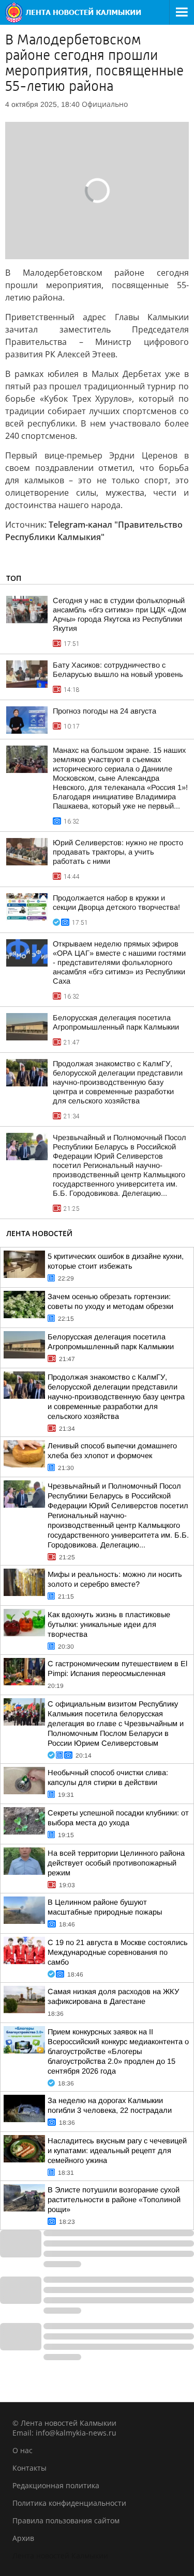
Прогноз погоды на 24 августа (105, 711)
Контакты (29, 2468)
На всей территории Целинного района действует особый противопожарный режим (116, 1863)
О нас (23, 2450)
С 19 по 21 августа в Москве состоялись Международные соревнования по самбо (118, 1952)
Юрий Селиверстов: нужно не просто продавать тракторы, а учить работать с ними (118, 852)
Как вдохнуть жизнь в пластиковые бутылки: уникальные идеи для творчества (109, 1624)
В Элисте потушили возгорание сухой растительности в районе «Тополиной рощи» (114, 2200)
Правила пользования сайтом (66, 2520)
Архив (23, 2538)
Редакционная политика (56, 2485)
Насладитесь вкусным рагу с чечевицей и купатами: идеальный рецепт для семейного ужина (117, 2151)
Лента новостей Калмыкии (60, 2556)
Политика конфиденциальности (69, 2503)
